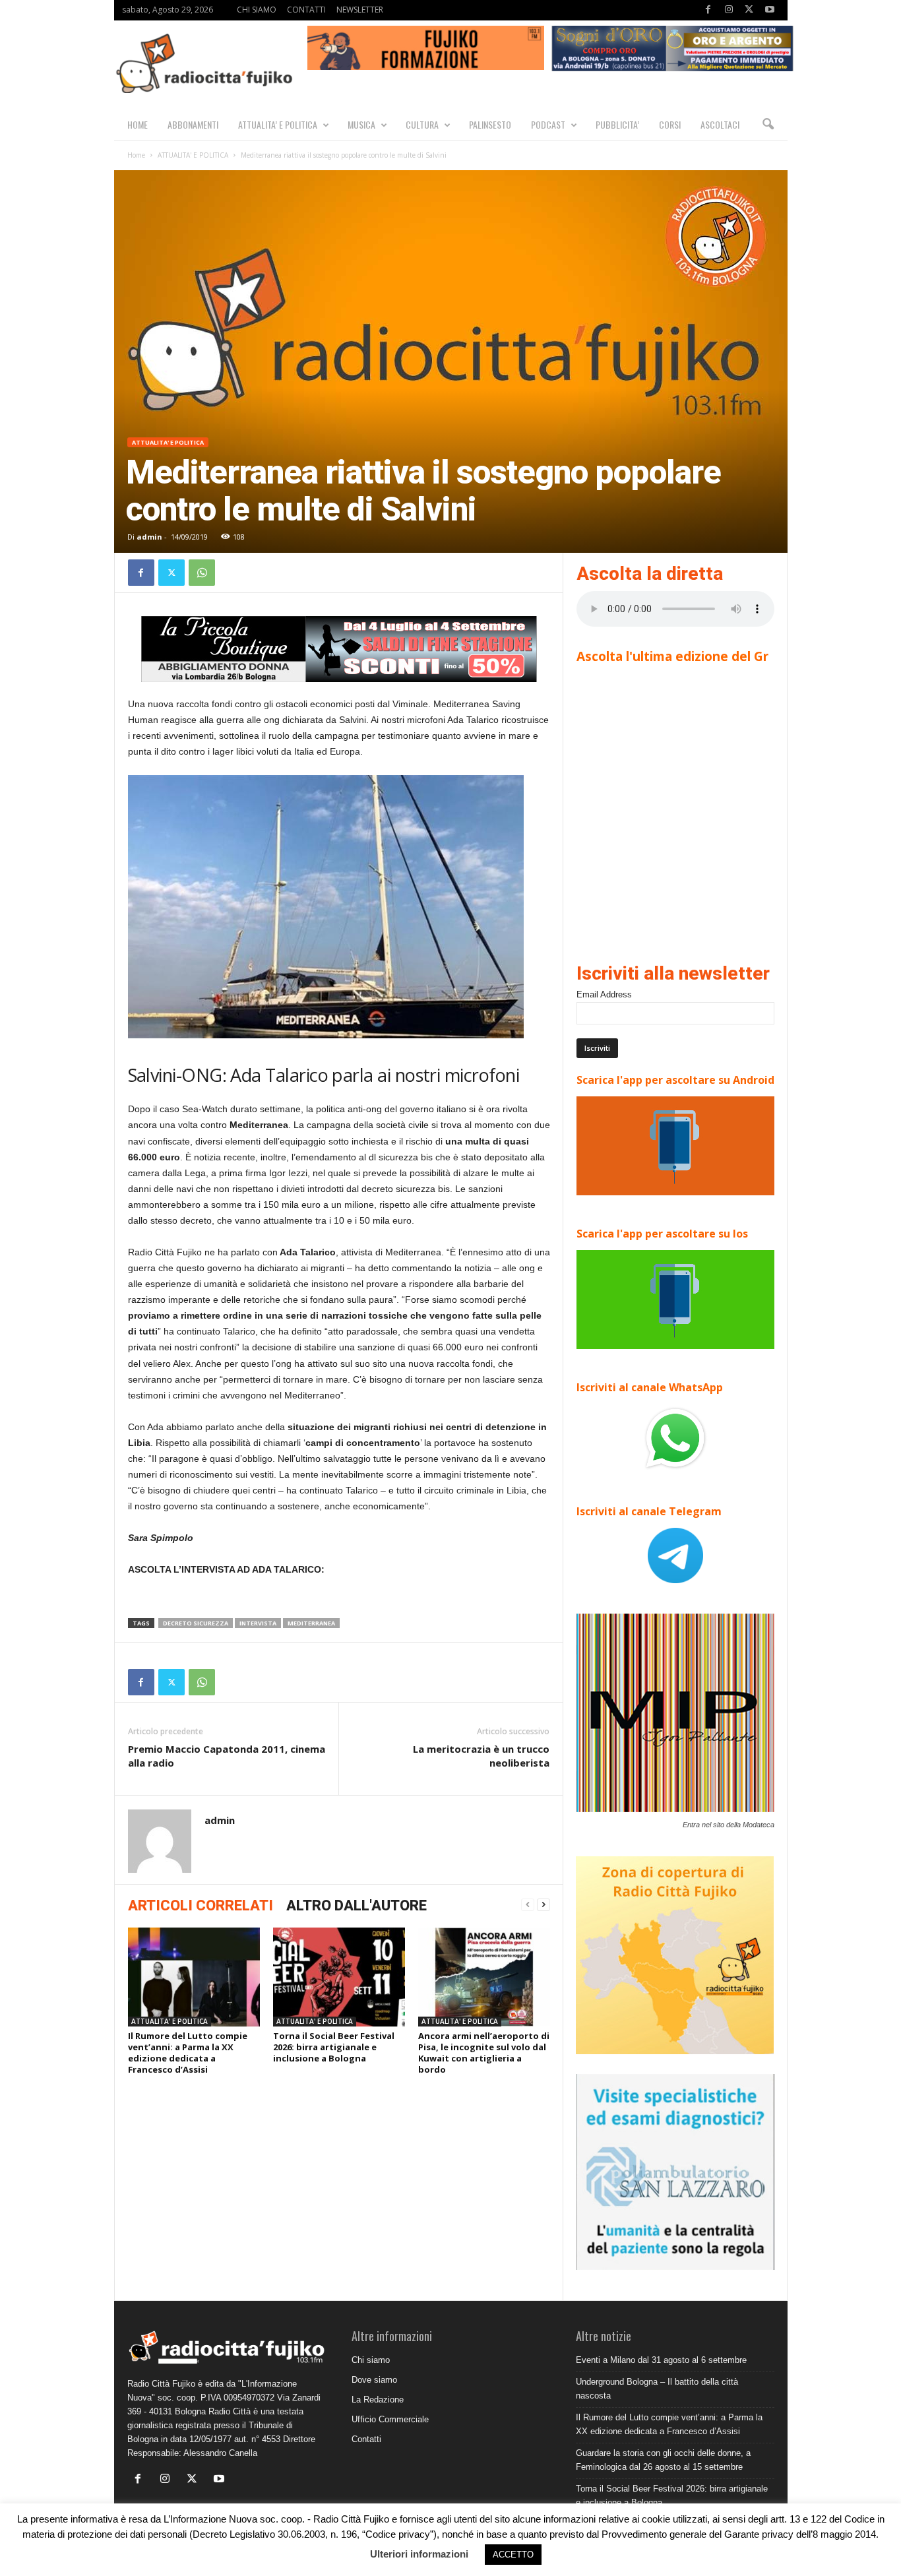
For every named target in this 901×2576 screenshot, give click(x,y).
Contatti (366, 2439)
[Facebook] (708, 10)
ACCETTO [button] (513, 2555)
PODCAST (548, 124)
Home (136, 155)
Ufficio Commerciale (390, 2419)
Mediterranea (311, 1623)
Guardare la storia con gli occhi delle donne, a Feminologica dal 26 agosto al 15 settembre (663, 2460)
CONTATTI (306, 10)
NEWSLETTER (360, 10)
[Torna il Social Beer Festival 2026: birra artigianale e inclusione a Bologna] (339, 1977)
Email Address (604, 994)
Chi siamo (371, 2360)
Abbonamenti (193, 124)
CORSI (670, 124)
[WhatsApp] (202, 573)
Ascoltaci (720, 124)
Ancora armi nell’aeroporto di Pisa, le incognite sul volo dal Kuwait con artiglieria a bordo (484, 2053)
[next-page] (544, 1905)
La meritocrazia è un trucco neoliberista (481, 1756)
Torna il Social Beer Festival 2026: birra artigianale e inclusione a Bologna (334, 2047)
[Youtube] (770, 10)
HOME (138, 124)
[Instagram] (729, 10)
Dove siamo (374, 2380)
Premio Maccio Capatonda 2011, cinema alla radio (227, 1756)
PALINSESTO (490, 124)
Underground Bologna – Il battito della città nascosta (657, 2389)
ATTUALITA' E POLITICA (193, 155)
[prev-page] (528, 1905)
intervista (258, 1623)
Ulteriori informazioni (419, 2554)
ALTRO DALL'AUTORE (357, 1905)
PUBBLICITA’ (617, 124)
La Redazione (378, 2400)
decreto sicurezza (196, 1623)
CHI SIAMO (257, 10)
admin (149, 537)
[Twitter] (749, 10)
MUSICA (361, 124)
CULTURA (422, 124)
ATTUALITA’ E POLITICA (278, 124)
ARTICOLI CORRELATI (201, 1905)
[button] (768, 125)
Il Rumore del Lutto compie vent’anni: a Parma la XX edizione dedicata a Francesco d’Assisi (188, 2053)
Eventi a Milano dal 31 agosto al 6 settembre (661, 2360)
